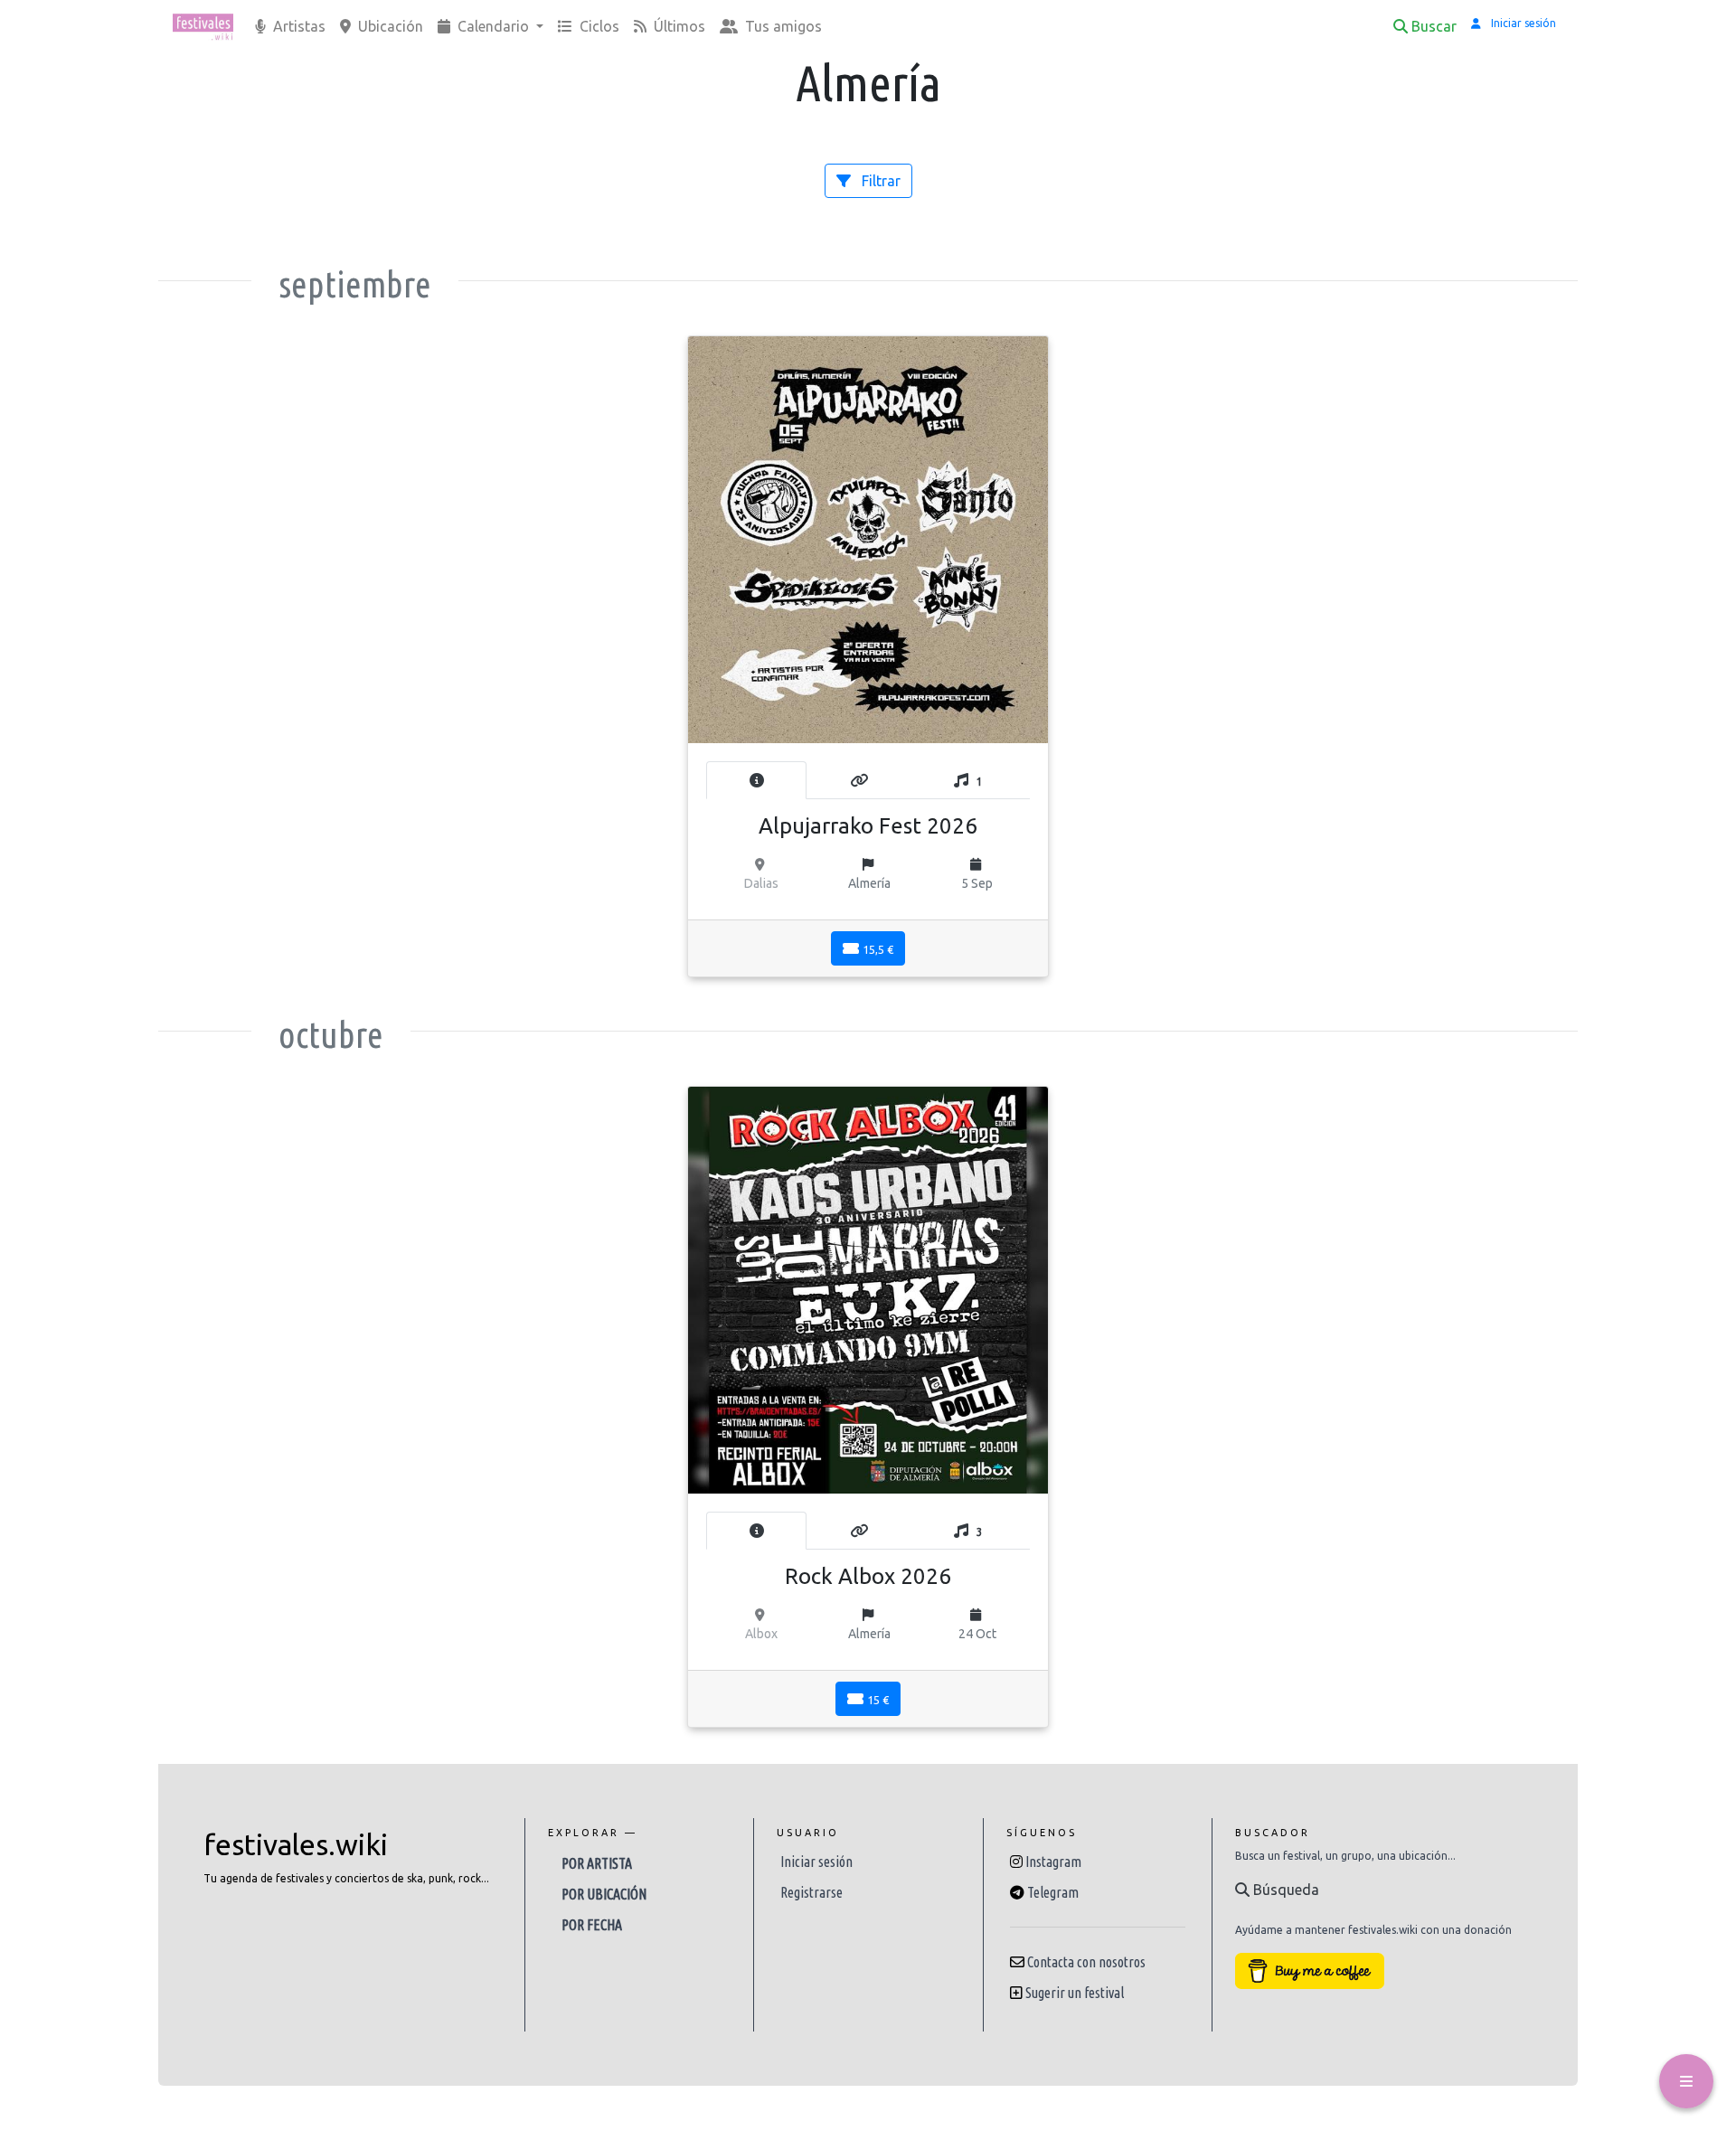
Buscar (1434, 26)
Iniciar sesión (816, 1862)
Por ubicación (604, 1894)
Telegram (1053, 1892)
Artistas (297, 26)
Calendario (493, 26)
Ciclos (598, 26)
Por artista (597, 1863)
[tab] (756, 780)
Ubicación (389, 26)
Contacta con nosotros (1086, 1962)
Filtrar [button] (879, 181)
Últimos (678, 26)
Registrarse (811, 1892)
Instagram (1053, 1862)
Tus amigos (782, 26)
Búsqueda (1284, 1890)
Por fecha (592, 1925)
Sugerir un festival (1075, 1993)
